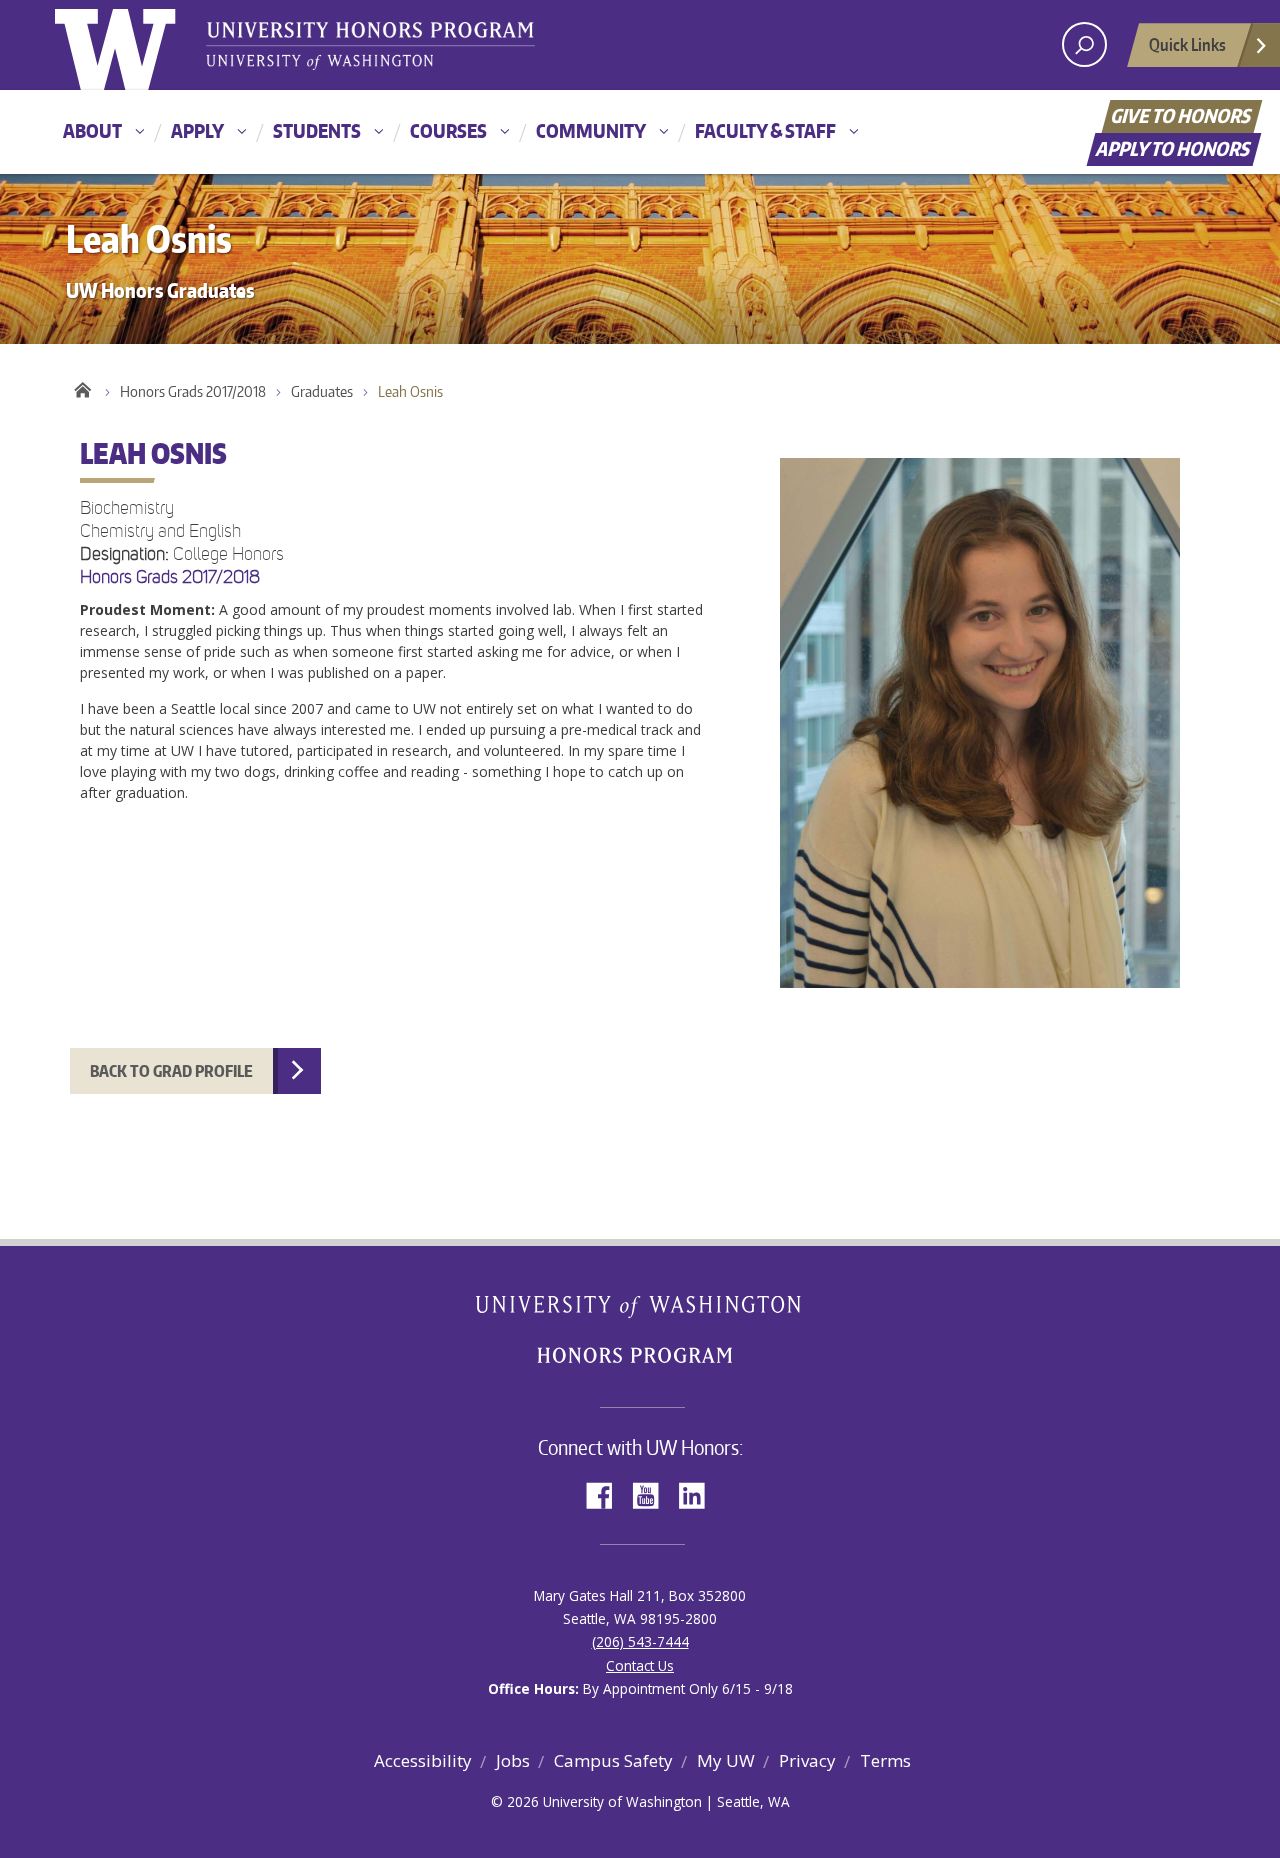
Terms (885, 1760)
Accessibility (423, 1760)
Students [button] (317, 130)
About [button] (92, 130)
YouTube (653, 1493)
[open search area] (1084, 44)
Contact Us (640, 1665)
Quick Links (1187, 44)
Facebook (607, 1493)
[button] (640, 738)
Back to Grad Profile (171, 1071)
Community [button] (591, 130)
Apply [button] (197, 130)
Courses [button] (448, 130)
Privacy (807, 1760)
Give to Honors (1182, 115)
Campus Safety (613, 1760)
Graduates (322, 391)
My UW (726, 1760)
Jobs (513, 1760)
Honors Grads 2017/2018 (193, 391)
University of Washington (136, 45)
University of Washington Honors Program (370, 47)
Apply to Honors (1174, 148)
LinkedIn (699, 1493)
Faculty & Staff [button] (765, 130)
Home (82, 387)
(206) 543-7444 (640, 1641)
